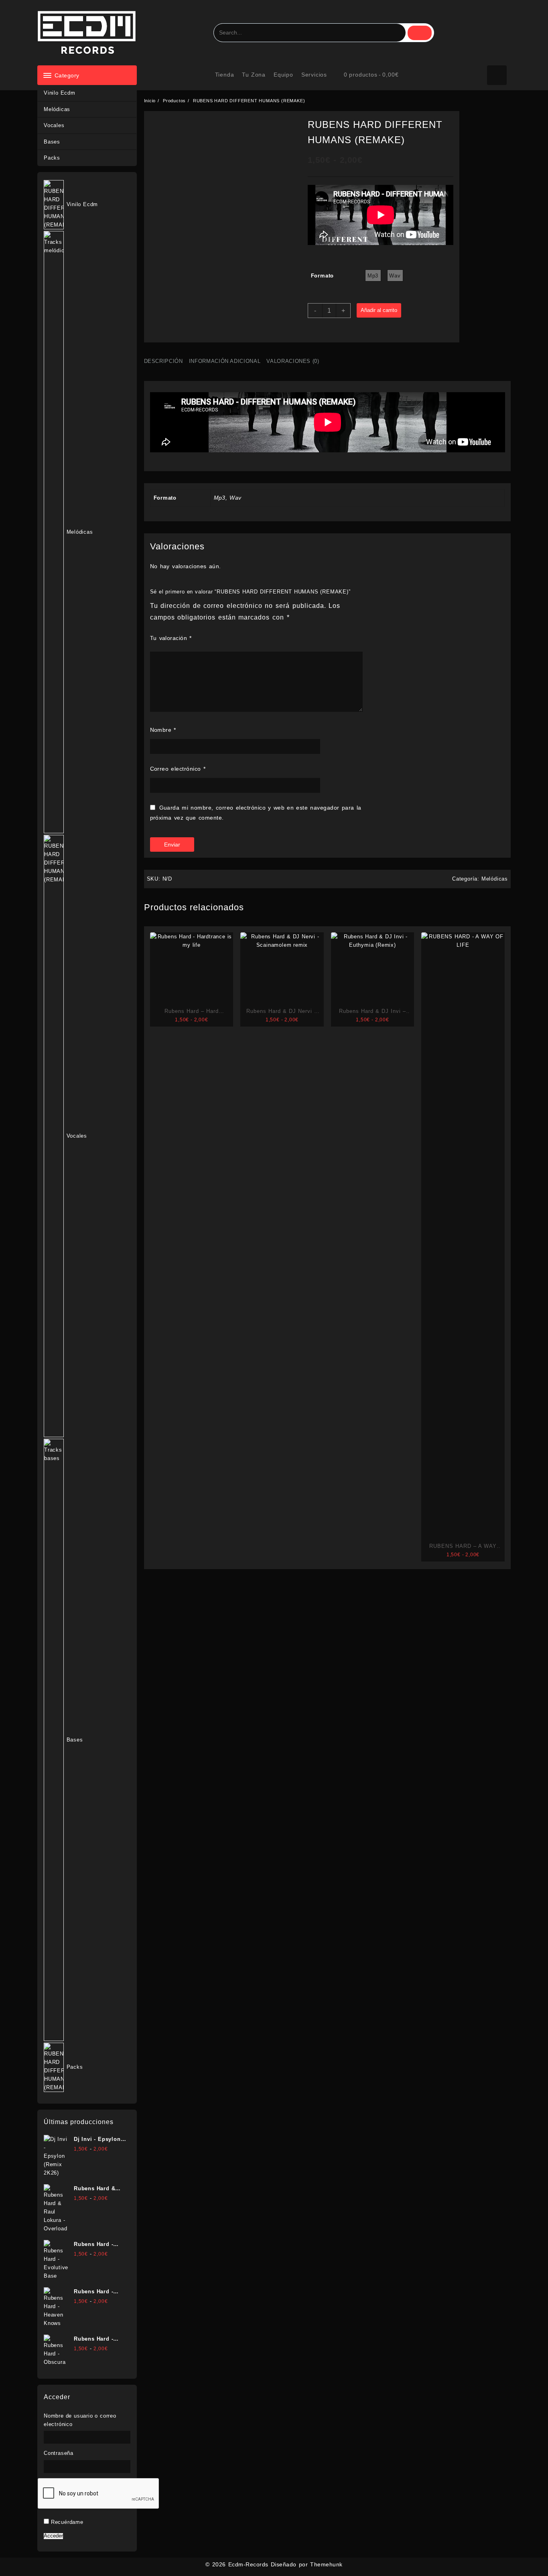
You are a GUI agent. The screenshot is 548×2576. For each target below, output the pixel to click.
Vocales (54, 125)
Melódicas (57, 109)
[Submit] (420, 33)
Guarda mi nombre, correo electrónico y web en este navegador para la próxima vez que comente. (256, 813)
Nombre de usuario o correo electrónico (80, 2420)
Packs (52, 158)
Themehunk (326, 2564)
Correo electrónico (178, 769)
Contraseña (59, 2453)
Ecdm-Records (248, 2564)
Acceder (53, 2536)
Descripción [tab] (163, 361)
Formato (323, 276)
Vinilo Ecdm (60, 93)
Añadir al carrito (379, 310)
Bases (52, 142)
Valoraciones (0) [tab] (293, 361)
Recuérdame (67, 2522)
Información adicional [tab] (225, 361)
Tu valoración (171, 638)
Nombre (163, 730)
